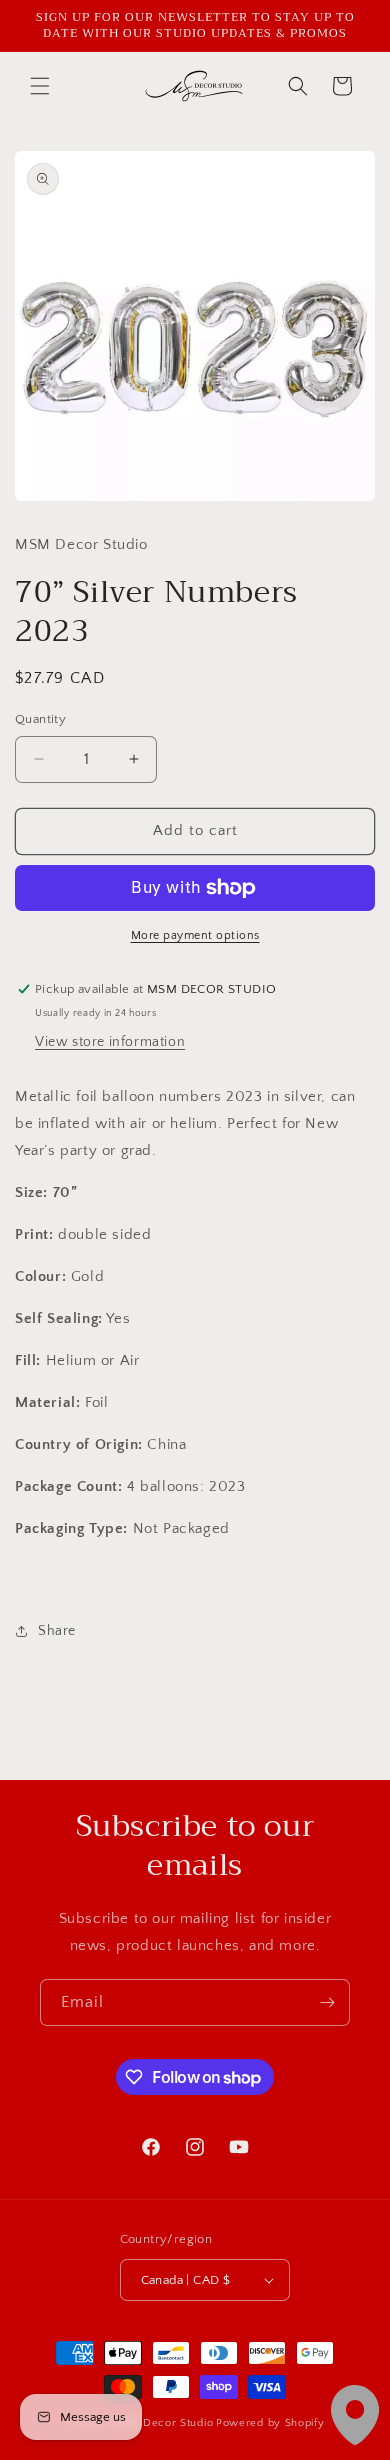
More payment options (195, 935)
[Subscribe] (327, 2002)
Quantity (40, 719)
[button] (40, 86)
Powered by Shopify (270, 2423)
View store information (110, 1042)
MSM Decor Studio (163, 2423)
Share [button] (57, 1631)
